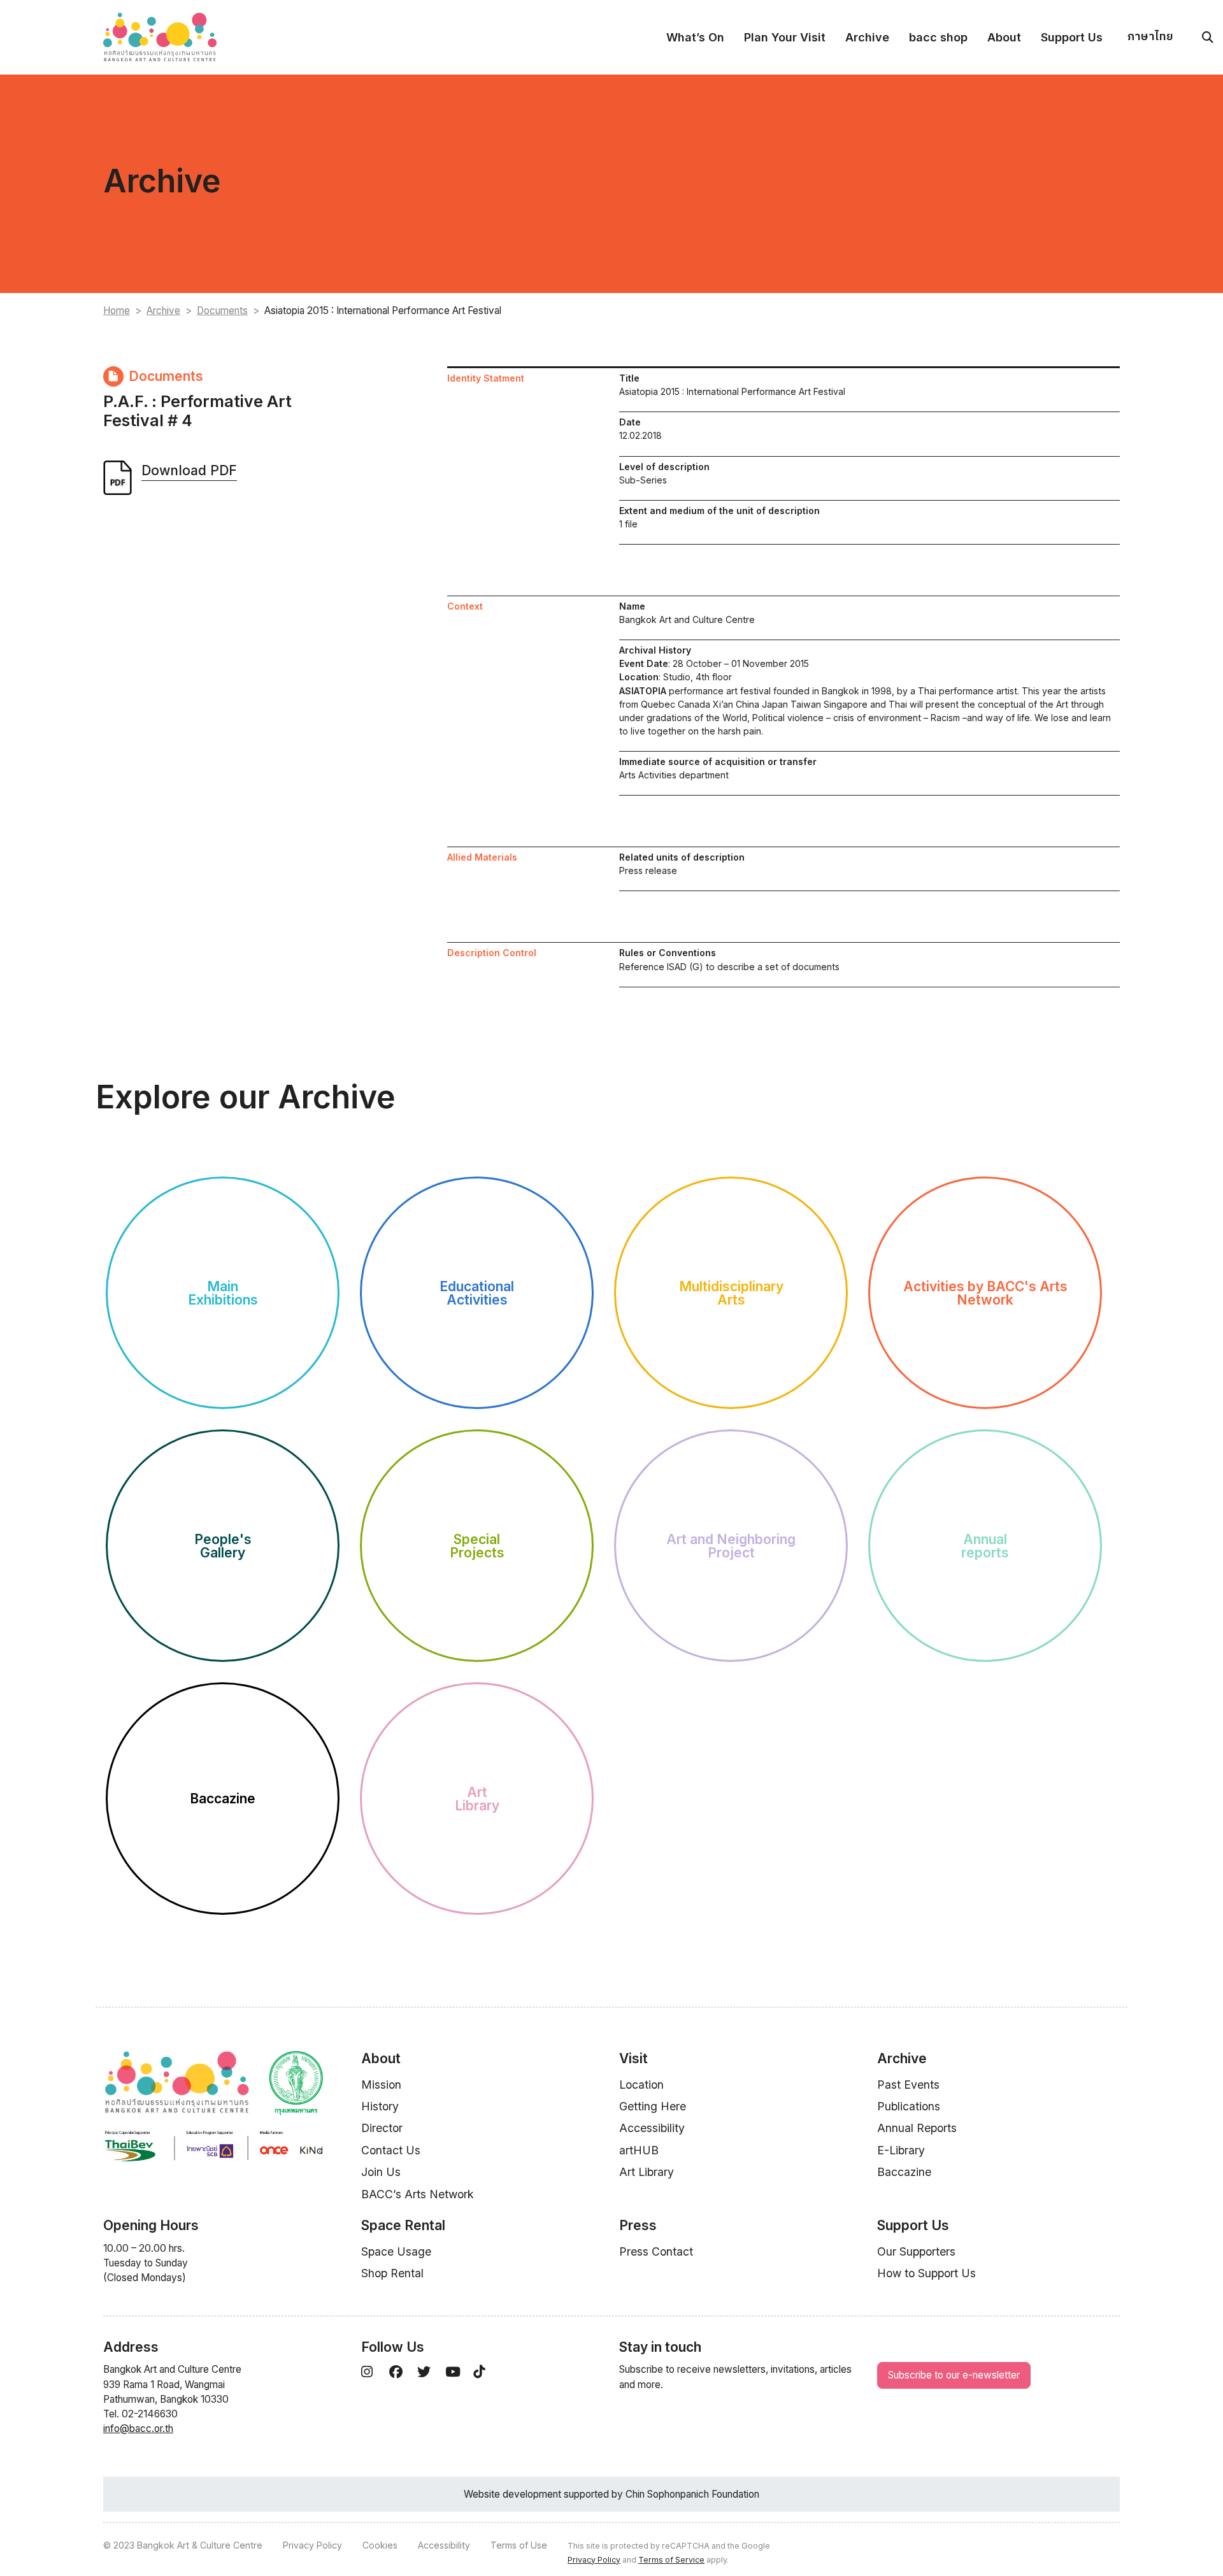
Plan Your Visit (785, 37)
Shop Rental (392, 2273)
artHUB (639, 2150)
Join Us (381, 2172)
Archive (867, 37)
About (1004, 37)
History (380, 2106)
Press (638, 2225)
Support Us (1072, 37)
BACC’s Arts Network (418, 2194)
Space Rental (403, 2225)
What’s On (695, 37)
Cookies (380, 2545)
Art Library (647, 2172)
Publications (909, 2106)
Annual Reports (917, 2128)
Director (382, 2128)
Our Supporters (916, 2251)
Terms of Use (519, 2545)
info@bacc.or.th (138, 2429)
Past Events (908, 2085)
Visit (633, 2058)
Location (641, 2085)
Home (117, 311)
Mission (381, 2085)
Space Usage (396, 2251)
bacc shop (938, 37)
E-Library (901, 2150)
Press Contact (656, 2251)
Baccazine (904, 2172)
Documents (222, 311)
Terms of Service (671, 2560)
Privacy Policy (312, 2545)
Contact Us (391, 2150)
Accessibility (652, 2128)
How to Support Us (926, 2273)
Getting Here (653, 2106)
